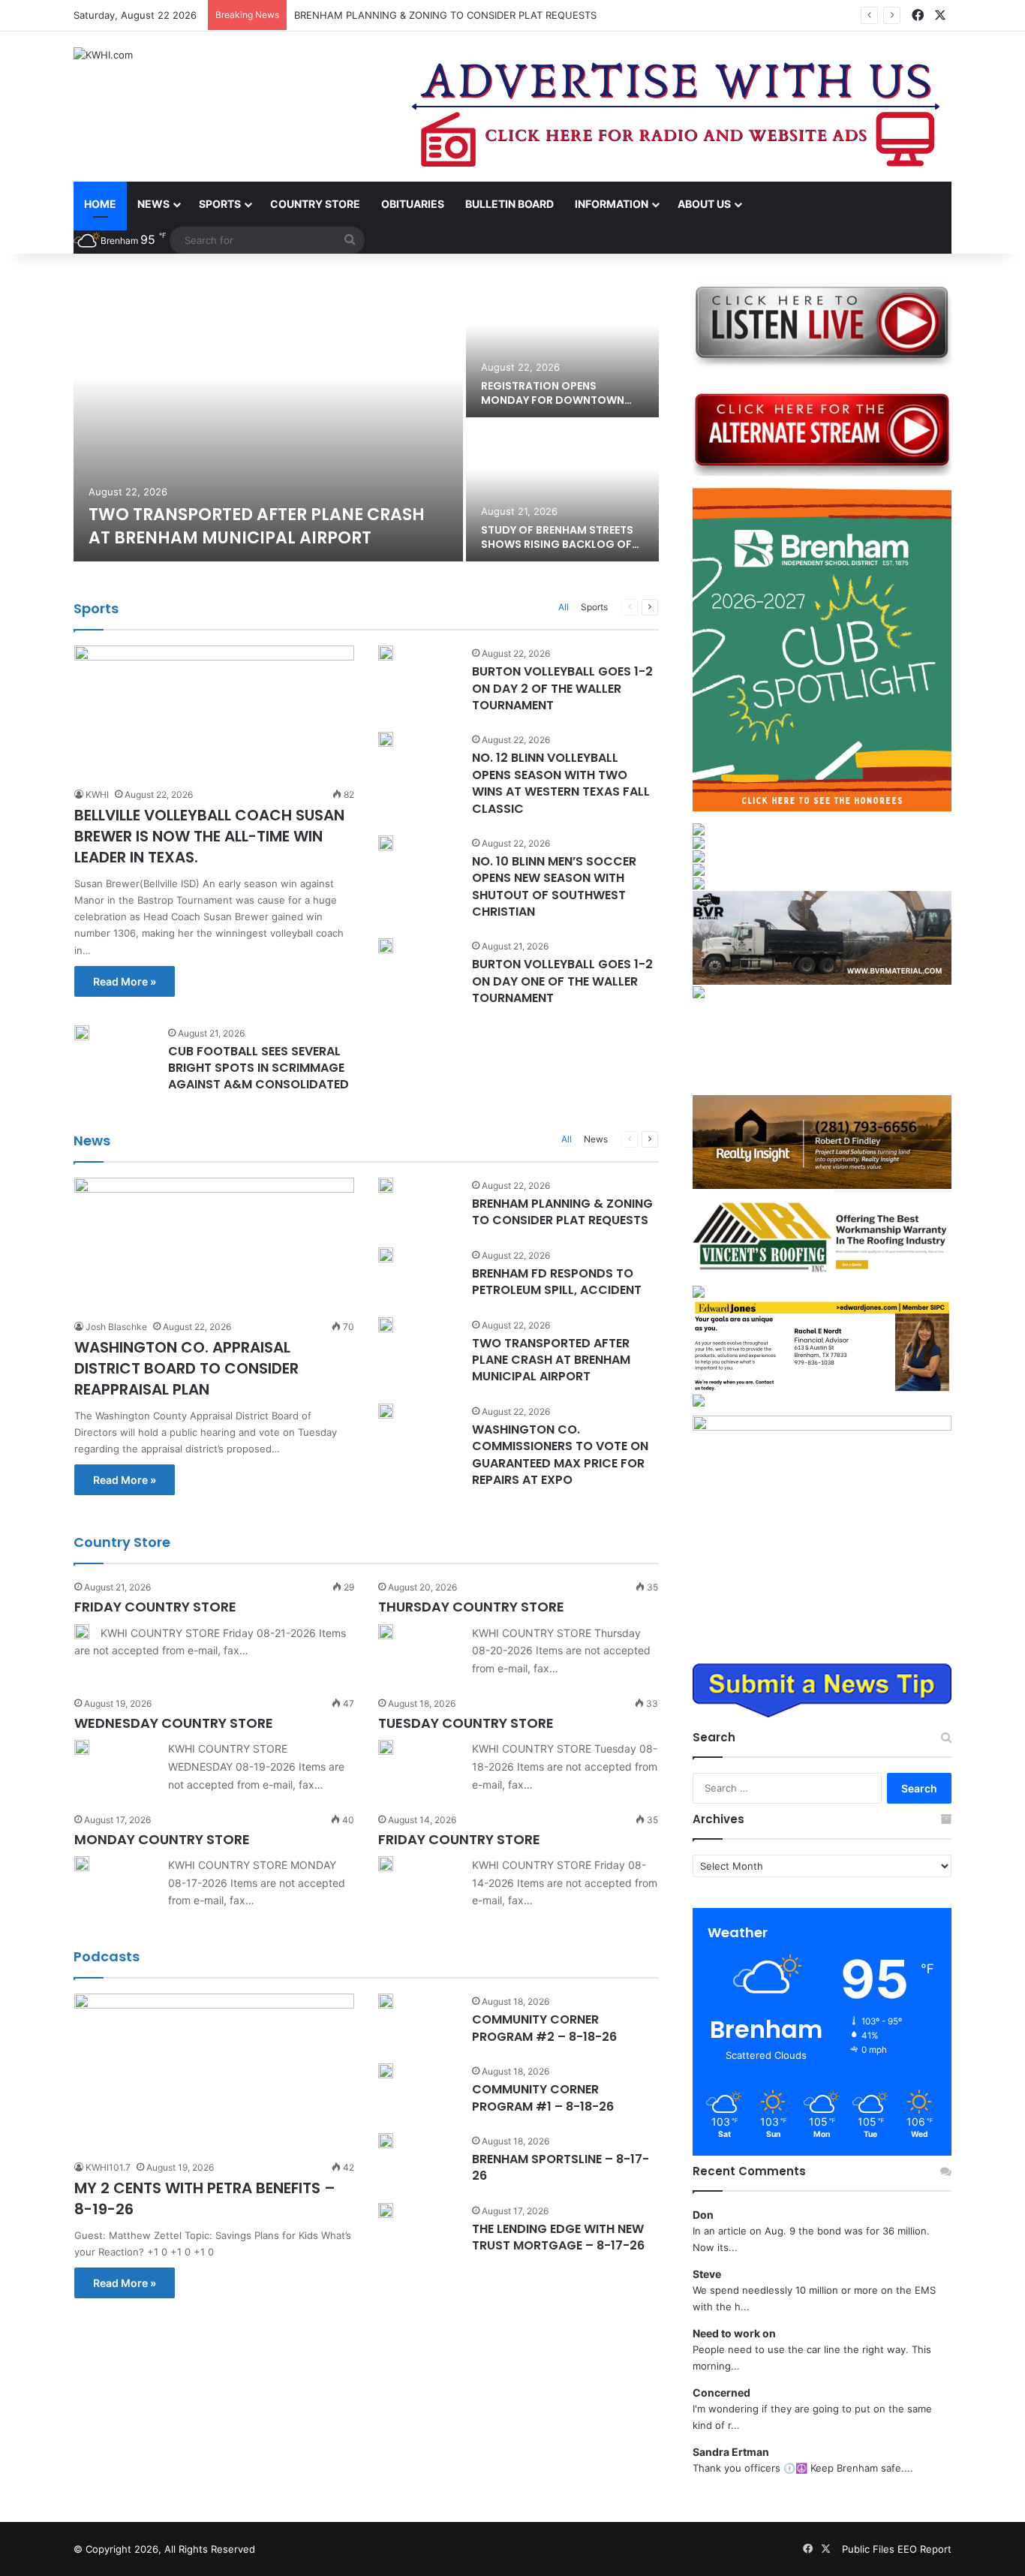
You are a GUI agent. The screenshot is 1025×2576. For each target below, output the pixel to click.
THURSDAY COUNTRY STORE (471, 1607)
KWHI (97, 794)
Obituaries (413, 204)
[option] (366, 419)
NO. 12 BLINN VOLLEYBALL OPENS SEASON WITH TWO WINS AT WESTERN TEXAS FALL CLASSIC (561, 783)
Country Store (315, 204)
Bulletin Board (509, 204)
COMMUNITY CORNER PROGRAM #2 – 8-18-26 (544, 2028)
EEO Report (924, 2549)
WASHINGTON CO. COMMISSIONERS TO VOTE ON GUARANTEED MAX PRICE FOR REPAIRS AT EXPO (560, 1455)
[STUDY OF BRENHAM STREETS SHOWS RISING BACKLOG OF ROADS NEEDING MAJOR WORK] (562, 491)
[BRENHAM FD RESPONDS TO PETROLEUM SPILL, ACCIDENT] (386, 1255)
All (564, 607)
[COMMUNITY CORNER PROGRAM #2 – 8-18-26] (386, 2001)
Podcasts (107, 1956)
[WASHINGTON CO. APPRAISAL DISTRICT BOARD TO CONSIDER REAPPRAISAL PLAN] (214, 1244)
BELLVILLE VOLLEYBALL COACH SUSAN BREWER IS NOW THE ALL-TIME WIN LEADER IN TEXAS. (209, 836)
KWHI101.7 (108, 2167)
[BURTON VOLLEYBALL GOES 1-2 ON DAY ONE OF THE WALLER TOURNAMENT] (386, 946)
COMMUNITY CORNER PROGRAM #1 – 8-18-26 (543, 2098)
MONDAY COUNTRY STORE (162, 1839)
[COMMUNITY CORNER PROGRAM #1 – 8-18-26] (386, 2071)
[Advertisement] (822, 1047)
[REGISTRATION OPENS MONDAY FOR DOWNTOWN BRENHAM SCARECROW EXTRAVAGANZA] (562, 347)
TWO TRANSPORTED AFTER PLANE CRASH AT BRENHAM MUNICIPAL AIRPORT (257, 526)
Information (612, 204)
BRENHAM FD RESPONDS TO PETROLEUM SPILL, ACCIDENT (557, 1282)
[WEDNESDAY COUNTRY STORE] (82, 1747)
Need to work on (734, 2333)
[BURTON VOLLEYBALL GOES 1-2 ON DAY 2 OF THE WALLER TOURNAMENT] (386, 653)
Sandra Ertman (731, 2452)
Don (703, 2215)
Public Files (870, 2549)
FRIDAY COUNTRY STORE (155, 1607)
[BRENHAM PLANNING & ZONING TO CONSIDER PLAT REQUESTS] (386, 1185)
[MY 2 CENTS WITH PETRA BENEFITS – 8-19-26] (214, 2072)
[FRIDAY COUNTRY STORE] (82, 1632)
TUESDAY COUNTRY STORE (466, 1723)
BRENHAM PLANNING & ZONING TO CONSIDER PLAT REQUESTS (445, 15)
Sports (220, 204)
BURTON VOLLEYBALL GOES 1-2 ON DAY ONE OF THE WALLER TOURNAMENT (562, 981)
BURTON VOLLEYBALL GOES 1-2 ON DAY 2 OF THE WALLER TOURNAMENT (562, 688)
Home (100, 204)
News (153, 204)
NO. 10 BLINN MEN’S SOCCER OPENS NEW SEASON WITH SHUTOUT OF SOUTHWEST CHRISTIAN (554, 886)
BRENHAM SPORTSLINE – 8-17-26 (561, 2167)
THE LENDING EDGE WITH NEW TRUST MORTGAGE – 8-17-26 (558, 2237)
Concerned (721, 2392)
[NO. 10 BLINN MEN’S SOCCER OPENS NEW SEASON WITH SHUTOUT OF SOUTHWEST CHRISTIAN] (386, 843)
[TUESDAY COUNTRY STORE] (386, 1747)
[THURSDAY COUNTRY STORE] (386, 1632)
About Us (704, 204)
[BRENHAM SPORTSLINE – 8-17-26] (386, 2141)
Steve (707, 2274)
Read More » (125, 981)
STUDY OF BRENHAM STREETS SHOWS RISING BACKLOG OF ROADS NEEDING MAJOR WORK (562, 545)
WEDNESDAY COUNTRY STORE (174, 1723)
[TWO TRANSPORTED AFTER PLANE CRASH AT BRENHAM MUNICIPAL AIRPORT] (268, 419)
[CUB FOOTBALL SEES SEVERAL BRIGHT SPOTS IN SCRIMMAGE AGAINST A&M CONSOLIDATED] (82, 1033)
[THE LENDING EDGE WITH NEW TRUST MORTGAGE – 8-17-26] (386, 2210)
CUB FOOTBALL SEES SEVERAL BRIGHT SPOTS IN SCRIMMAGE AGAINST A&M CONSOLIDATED (259, 1068)
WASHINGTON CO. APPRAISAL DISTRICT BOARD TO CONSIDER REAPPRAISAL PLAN (186, 1368)
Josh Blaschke (116, 1327)
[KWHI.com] (103, 55)
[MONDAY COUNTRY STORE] (82, 1864)
